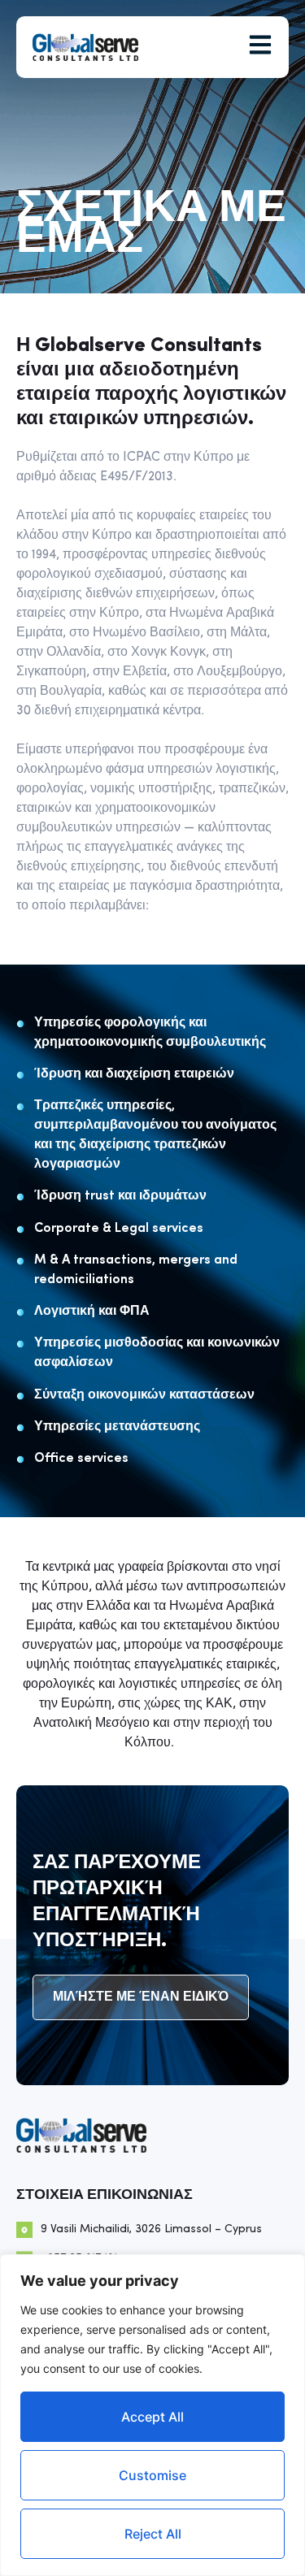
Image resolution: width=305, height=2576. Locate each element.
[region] (152, 2415)
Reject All (153, 2534)
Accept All (152, 2417)
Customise (152, 2475)
